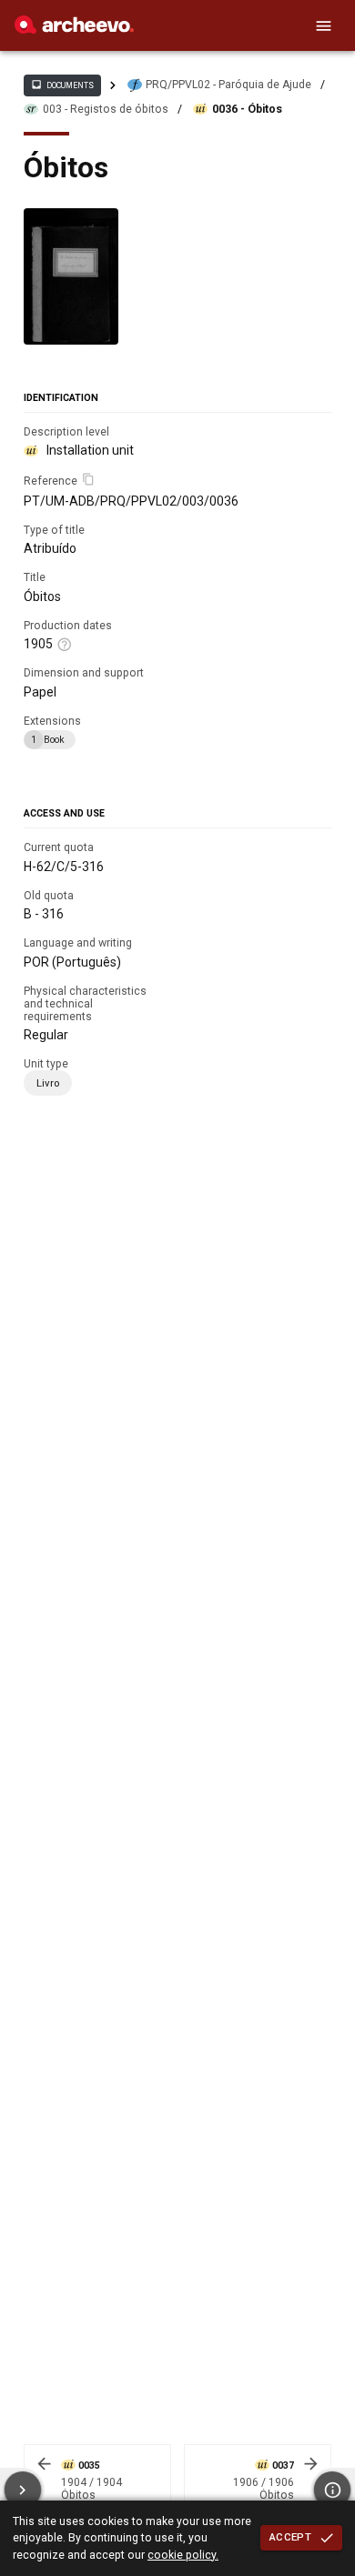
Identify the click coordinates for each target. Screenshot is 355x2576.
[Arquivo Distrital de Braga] (74, 29)
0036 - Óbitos (247, 109)
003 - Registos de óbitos (106, 109)
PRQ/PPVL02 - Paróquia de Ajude (228, 85)
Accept (290, 2537)
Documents (62, 85)
